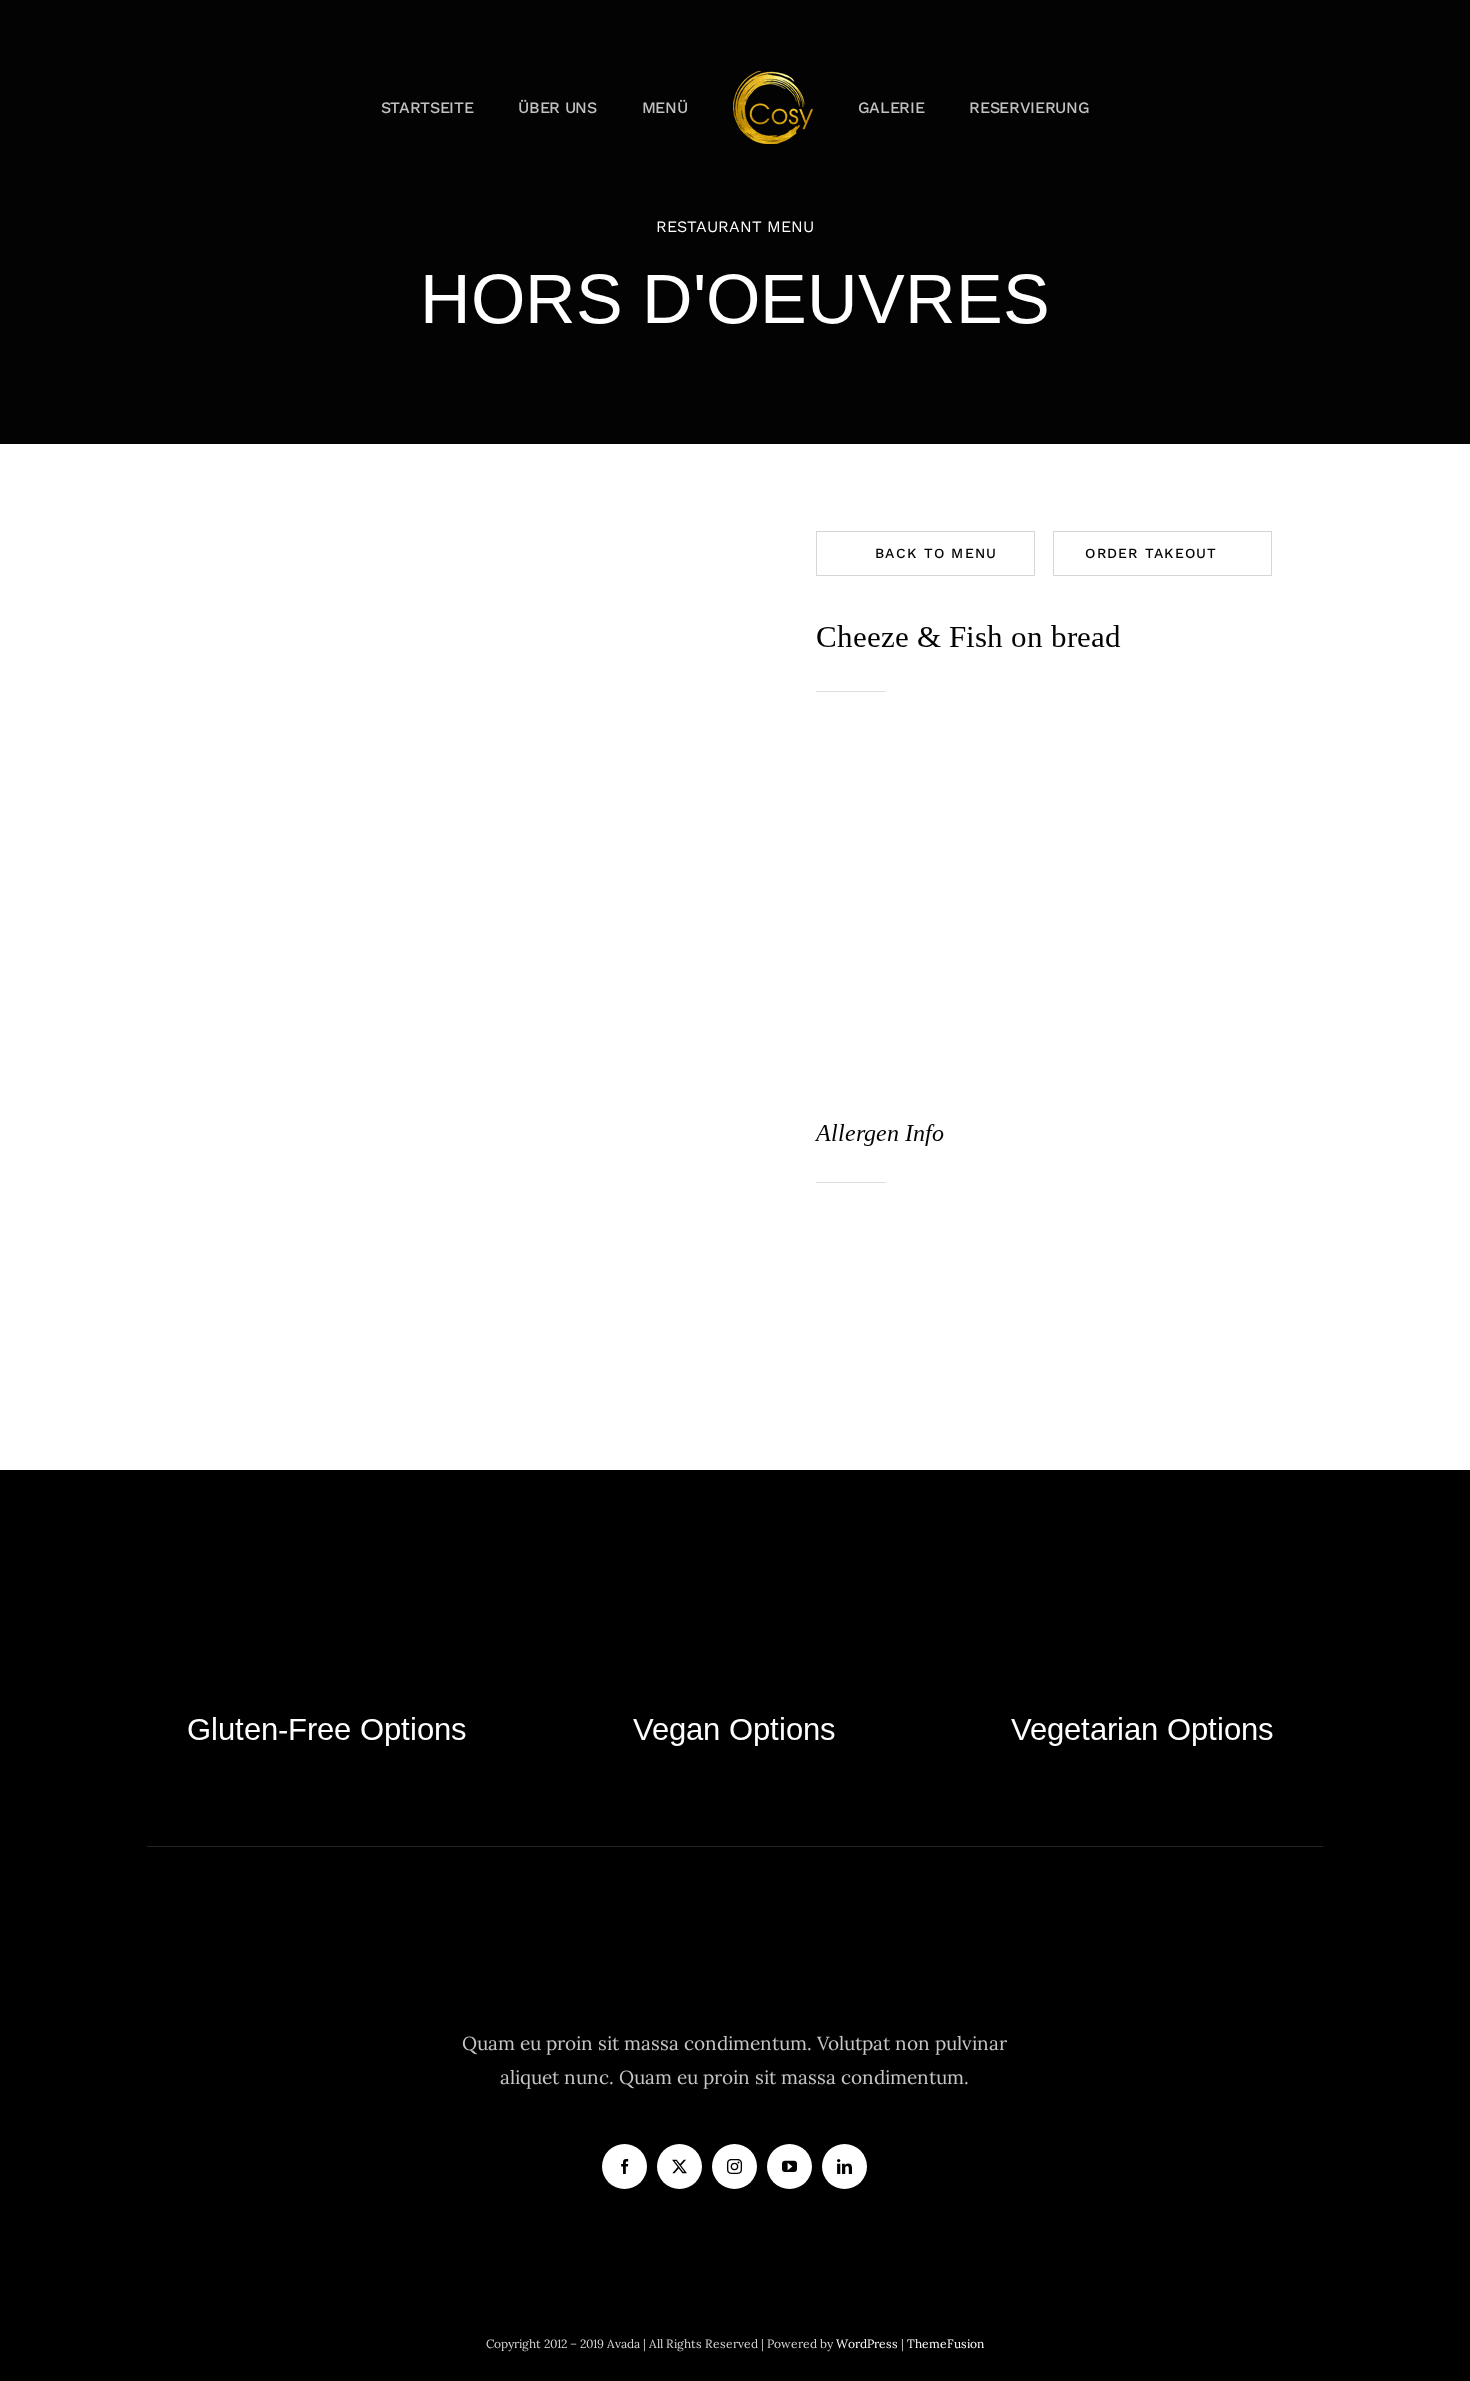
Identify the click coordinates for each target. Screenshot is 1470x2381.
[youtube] (789, 2166)
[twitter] (679, 2166)
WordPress (868, 2343)
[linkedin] (844, 2166)
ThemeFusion (945, 2343)
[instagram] (734, 2166)
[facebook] (624, 2166)
